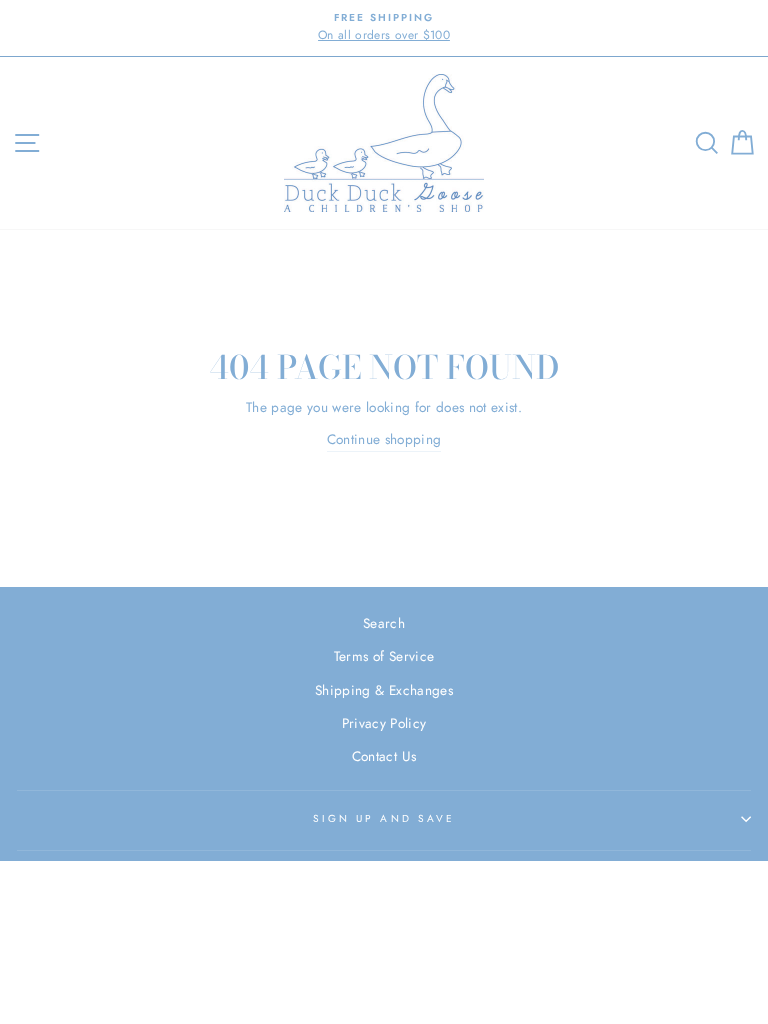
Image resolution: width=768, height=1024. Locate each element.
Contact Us (384, 756)
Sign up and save (384, 818)
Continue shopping (384, 439)
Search (384, 623)
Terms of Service (384, 656)
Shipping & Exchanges (384, 690)
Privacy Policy (384, 723)
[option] (384, 28)
